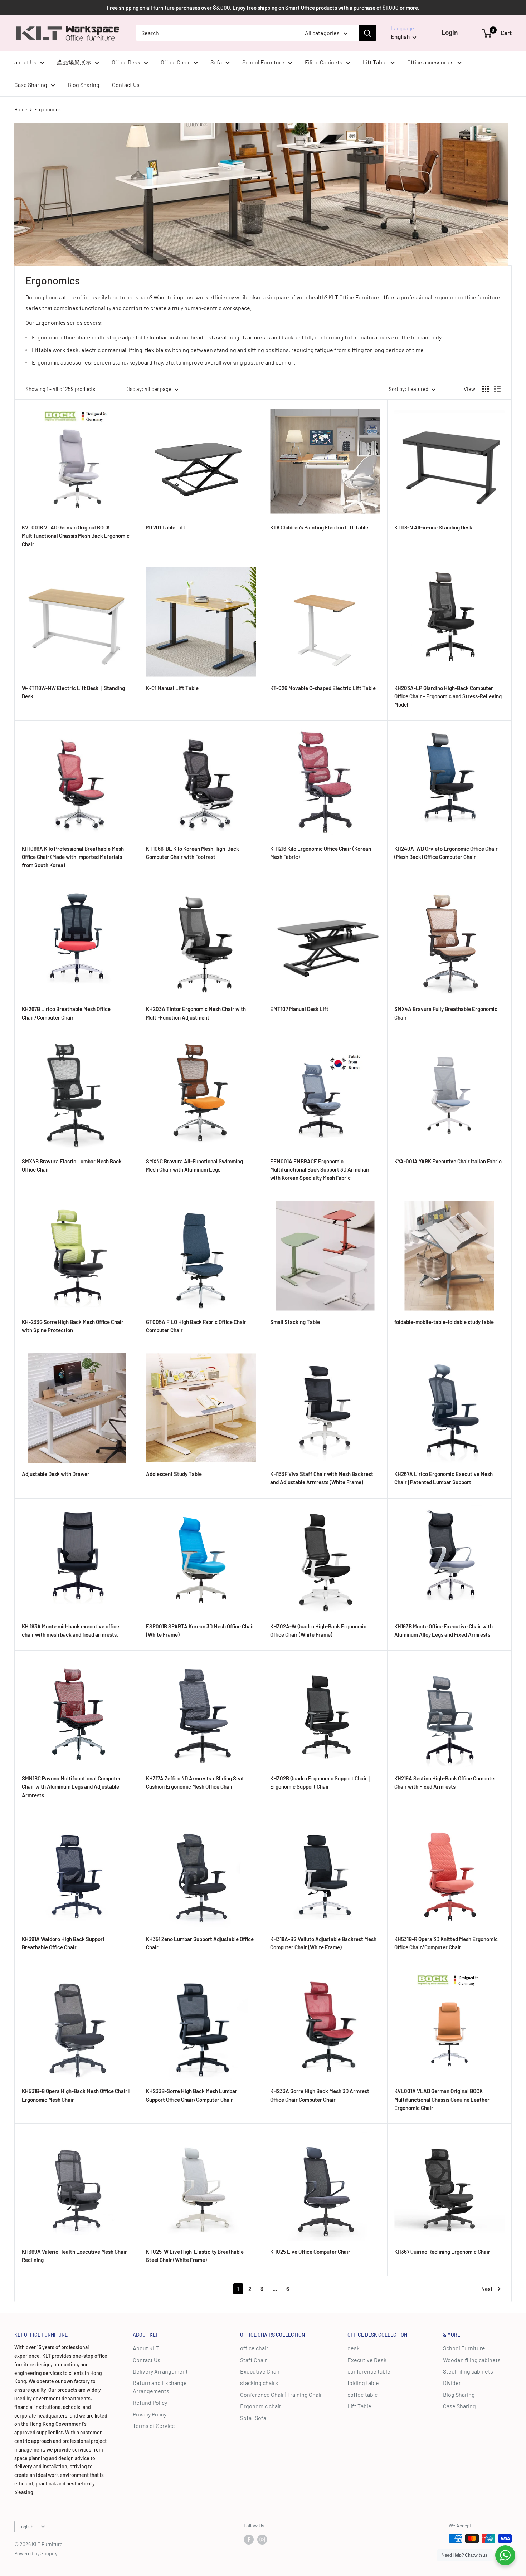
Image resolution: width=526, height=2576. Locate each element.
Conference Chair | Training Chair (281, 2394)
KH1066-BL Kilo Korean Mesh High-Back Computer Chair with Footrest (193, 853)
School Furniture (263, 62)
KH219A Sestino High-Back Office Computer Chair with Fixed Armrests (445, 1782)
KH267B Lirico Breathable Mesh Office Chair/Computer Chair (66, 1013)
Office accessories (430, 62)
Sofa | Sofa (253, 2418)
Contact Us (126, 85)
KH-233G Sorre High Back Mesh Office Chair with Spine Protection (73, 1326)
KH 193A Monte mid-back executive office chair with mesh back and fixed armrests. (70, 1630)
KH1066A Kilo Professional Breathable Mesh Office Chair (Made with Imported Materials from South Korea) (73, 857)
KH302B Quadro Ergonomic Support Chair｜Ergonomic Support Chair (321, 1782)
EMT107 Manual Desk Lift (299, 1009)
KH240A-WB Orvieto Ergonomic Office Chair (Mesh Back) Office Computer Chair (446, 853)
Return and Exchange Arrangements (160, 2387)
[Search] (367, 33)
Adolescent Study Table (174, 1474)
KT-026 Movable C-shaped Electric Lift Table (323, 688)
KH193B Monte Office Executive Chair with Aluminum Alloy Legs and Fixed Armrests (444, 1630)
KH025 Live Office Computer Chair (310, 2252)
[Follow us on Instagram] (262, 2539)
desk (354, 2348)
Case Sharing (31, 85)
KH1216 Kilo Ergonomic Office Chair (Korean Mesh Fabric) (321, 853)
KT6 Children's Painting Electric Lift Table (319, 527)
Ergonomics (48, 109)
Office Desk (126, 62)
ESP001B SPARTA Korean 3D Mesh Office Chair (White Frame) (200, 1630)
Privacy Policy (150, 2414)
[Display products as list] (497, 389)
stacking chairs (259, 2383)
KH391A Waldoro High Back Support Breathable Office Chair (63, 1943)
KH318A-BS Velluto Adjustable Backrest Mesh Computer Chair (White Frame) (323, 1943)
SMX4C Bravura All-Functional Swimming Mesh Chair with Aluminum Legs (194, 1165)
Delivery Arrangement (160, 2371)
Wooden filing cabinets (472, 2360)
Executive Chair (260, 2371)
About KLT (146, 2348)
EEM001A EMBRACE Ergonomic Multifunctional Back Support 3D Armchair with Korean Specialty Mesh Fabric (320, 1170)
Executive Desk (367, 2360)
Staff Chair (254, 2360)
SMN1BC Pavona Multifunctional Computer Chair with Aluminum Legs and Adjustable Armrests (71, 1787)
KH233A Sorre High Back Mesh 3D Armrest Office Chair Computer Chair (320, 2095)
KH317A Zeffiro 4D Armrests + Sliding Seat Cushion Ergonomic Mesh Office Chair (195, 1782)
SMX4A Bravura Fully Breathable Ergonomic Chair (446, 1013)
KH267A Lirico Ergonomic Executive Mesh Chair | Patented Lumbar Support (444, 1478)
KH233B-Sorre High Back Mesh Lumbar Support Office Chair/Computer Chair (192, 2095)
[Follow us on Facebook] (249, 2539)
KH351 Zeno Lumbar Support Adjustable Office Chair (200, 1943)
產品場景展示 (74, 62)
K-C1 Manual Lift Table (172, 688)
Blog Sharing (84, 85)
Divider (452, 2383)
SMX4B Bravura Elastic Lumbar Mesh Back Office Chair (72, 1165)
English (26, 2526)
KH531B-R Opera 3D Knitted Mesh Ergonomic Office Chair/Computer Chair (446, 1943)
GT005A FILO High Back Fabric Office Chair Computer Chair (196, 1326)
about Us (25, 62)
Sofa (216, 62)
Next (487, 2289)
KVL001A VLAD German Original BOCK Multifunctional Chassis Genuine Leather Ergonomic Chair (442, 2099)
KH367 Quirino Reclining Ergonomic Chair (442, 2252)
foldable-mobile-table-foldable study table (444, 1322)
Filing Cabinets (324, 62)
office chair (254, 2348)
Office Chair (175, 62)
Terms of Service (154, 2426)
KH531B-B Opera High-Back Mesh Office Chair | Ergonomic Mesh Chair (76, 2095)
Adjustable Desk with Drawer (56, 1474)
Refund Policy (150, 2402)
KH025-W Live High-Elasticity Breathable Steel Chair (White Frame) (195, 2256)
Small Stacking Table (295, 1322)
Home (21, 109)
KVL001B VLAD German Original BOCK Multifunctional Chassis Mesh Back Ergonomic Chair (76, 536)
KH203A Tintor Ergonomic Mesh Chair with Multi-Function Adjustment (196, 1013)
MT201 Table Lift (166, 527)
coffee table (363, 2394)
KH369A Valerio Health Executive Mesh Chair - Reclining (76, 2256)
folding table (363, 2383)
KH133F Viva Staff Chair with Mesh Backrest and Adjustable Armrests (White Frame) (322, 1478)
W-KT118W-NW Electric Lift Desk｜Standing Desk (73, 692)
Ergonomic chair (261, 2406)
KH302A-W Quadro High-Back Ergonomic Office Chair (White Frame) (318, 1630)
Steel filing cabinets (468, 2371)
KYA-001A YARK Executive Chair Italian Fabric (448, 1161)
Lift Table (375, 62)
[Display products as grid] (486, 389)
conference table (369, 2371)
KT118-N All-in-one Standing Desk (433, 527)
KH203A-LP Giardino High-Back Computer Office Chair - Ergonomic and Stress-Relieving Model (448, 696)
